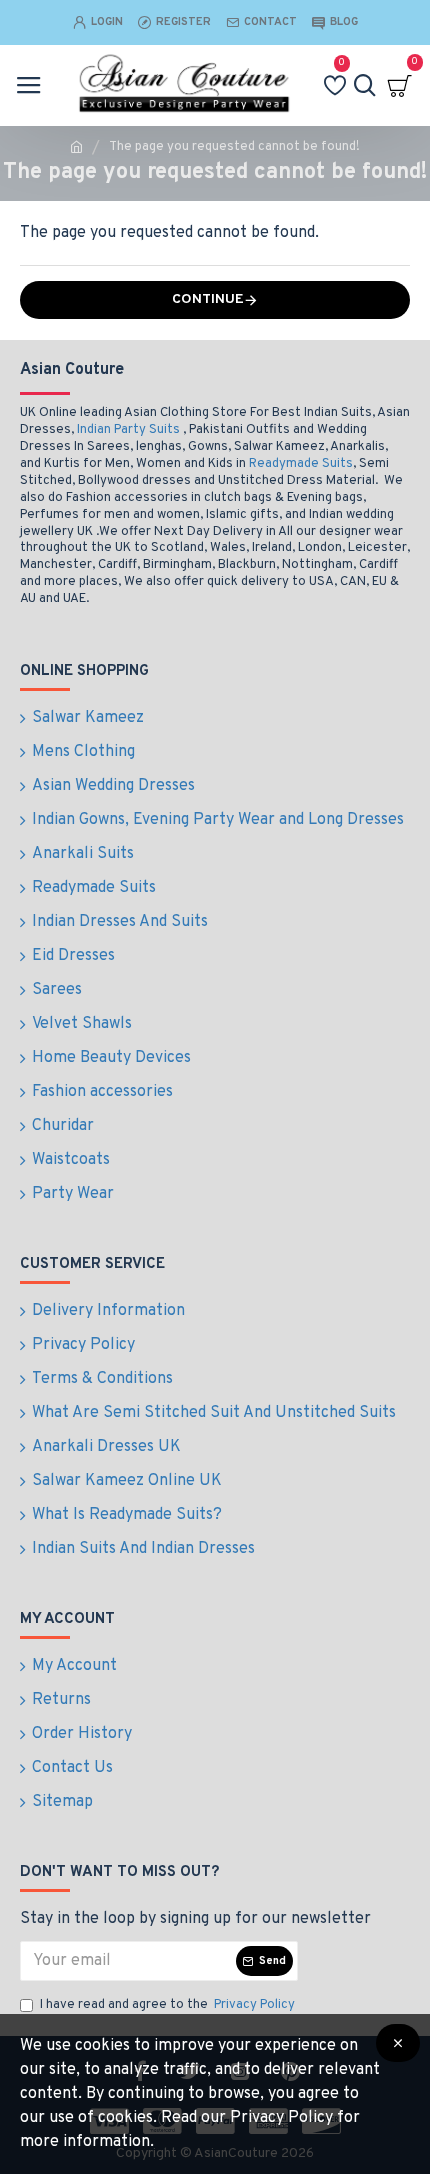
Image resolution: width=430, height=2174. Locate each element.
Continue (208, 299)
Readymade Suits (301, 464)
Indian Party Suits (128, 430)
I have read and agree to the (167, 2005)
